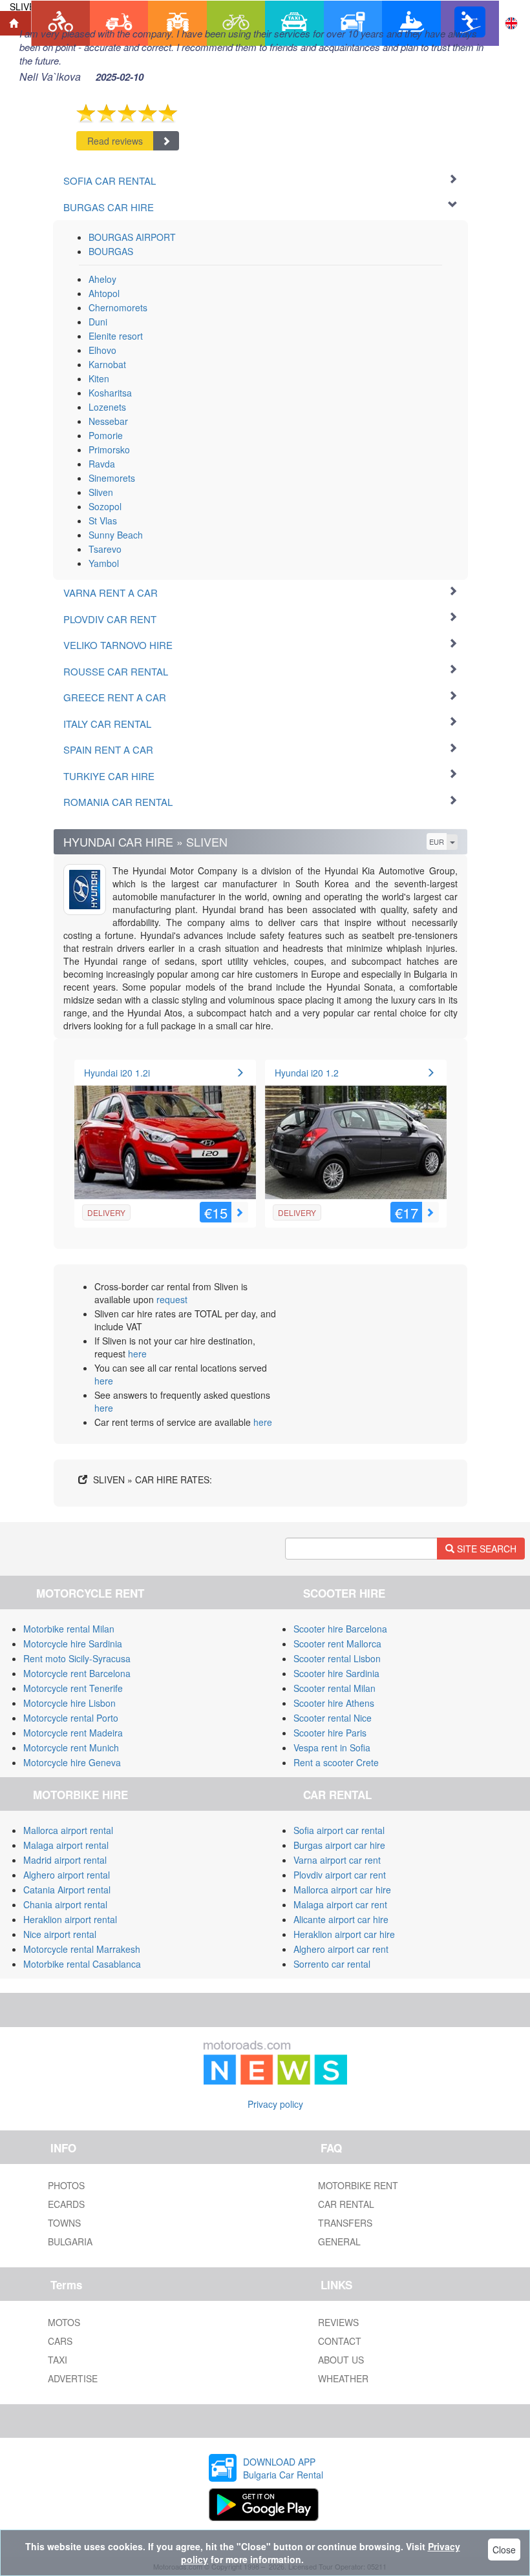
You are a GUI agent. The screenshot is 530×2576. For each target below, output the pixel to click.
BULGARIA (70, 2241)
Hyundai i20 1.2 (307, 1073)
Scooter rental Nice (333, 1718)
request (172, 1299)
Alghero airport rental (67, 1875)
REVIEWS (338, 2322)
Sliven (101, 492)
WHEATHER (343, 2378)
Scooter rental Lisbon (337, 1658)
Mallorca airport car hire (342, 1890)
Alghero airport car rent (341, 1949)
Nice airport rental (60, 1934)
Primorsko (109, 449)
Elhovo (102, 350)
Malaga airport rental (66, 1845)
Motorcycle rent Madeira (73, 1733)
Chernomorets (118, 307)
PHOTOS (66, 2185)
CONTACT (340, 2341)
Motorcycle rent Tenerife (73, 1688)
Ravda (102, 464)
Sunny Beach (116, 535)
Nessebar (108, 421)
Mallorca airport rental (68, 1830)
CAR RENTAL (346, 2204)
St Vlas (103, 520)
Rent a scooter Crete (336, 1762)
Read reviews (115, 141)
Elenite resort (116, 336)
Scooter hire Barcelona (340, 1629)
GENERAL (339, 2241)
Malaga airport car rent (340, 1904)
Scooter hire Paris (330, 1733)
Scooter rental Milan (334, 1688)
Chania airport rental (65, 1904)
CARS (60, 2341)
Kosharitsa (110, 393)
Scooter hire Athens (334, 1703)
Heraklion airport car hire (344, 1934)
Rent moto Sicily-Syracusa (77, 1658)
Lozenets (107, 407)
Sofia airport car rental (339, 1830)
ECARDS (66, 2204)
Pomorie (106, 435)
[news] (275, 2059)
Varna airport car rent (337, 1860)
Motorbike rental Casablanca (82, 1964)
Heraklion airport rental (70, 1919)
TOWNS (64, 2223)
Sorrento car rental (332, 1964)
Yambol (104, 563)
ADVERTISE (73, 2378)
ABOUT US (341, 2360)
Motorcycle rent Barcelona (77, 1673)
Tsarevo (105, 549)
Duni (98, 322)
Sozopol (105, 506)
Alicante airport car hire (341, 1919)
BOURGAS (111, 251)
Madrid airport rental (65, 1860)
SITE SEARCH (485, 1549)
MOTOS (64, 2322)
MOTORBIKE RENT (358, 2185)
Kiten (99, 378)
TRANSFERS (345, 2223)
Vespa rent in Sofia (332, 1747)
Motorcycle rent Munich (71, 1747)
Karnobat (107, 364)
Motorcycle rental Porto (71, 1718)
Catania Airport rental (67, 1890)
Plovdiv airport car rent (340, 1875)
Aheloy (102, 279)
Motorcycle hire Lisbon (69, 1703)
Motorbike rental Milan (69, 1629)
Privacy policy (275, 2104)
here (137, 1354)
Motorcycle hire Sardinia (73, 1643)
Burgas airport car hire (339, 1845)
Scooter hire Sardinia (336, 1673)
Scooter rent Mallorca (337, 1643)
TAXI (58, 2360)
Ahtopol (104, 293)
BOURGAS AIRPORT (132, 237)
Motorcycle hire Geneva (72, 1762)
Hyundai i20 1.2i (117, 1073)
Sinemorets (112, 478)
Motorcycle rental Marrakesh (82, 1949)
